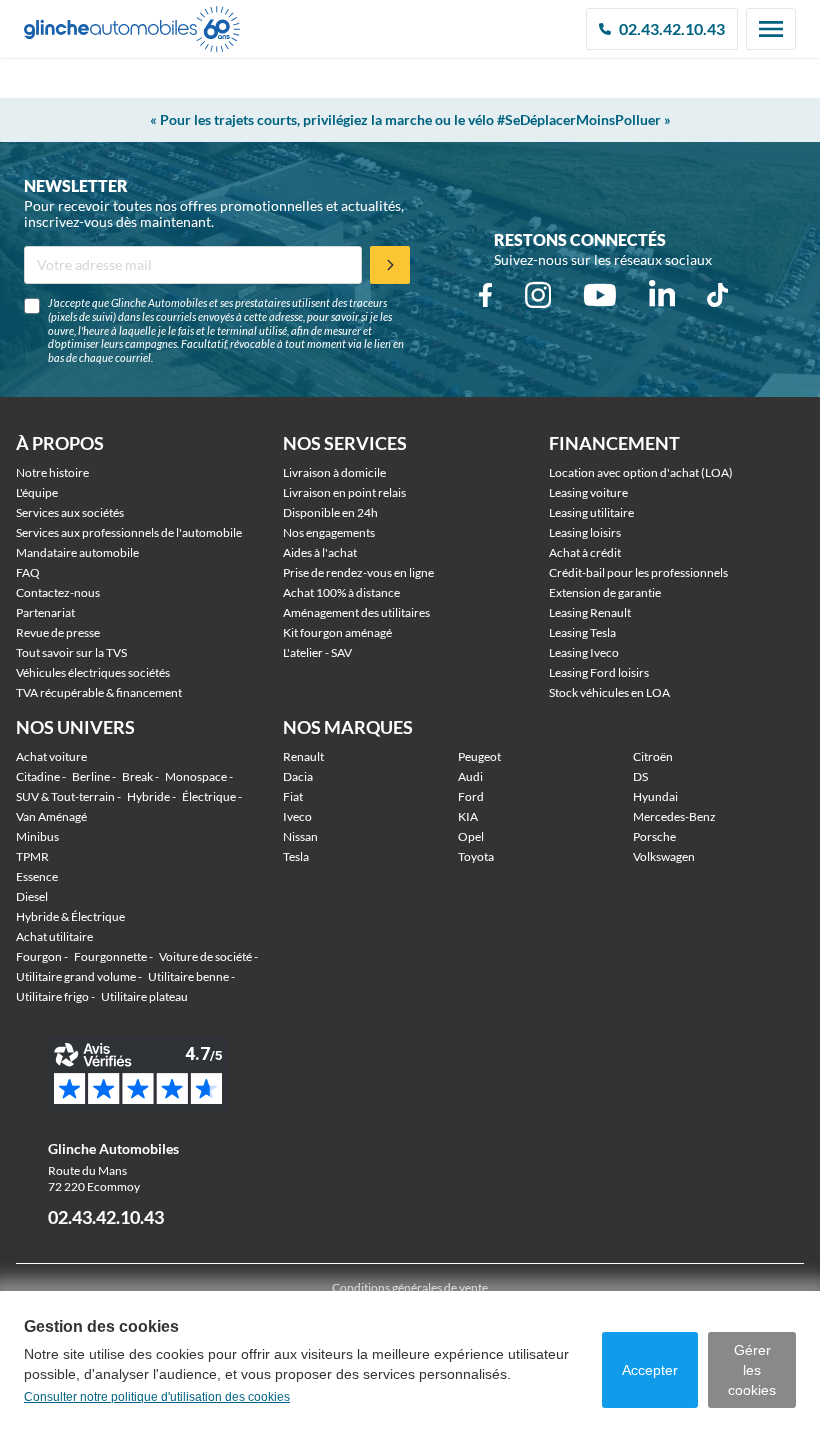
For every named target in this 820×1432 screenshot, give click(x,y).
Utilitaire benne (188, 976)
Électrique (209, 796)
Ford (471, 796)
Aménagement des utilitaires (356, 612)
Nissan (300, 836)
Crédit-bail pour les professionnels (638, 572)
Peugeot (479, 756)
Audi (470, 776)
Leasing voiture (588, 492)
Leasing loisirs (585, 532)
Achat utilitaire (54, 936)
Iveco (297, 816)
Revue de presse (58, 632)
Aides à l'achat (320, 552)
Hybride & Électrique (70, 916)
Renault (303, 756)
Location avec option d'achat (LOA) (641, 472)
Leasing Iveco (584, 652)
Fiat (293, 796)
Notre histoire (52, 472)
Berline (91, 776)
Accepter (650, 1370)
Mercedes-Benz (674, 816)
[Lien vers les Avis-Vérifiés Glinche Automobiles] (159, 1074)
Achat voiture (51, 756)
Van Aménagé (51, 816)
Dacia (298, 776)
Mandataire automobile (77, 552)
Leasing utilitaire (591, 512)
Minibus (37, 836)
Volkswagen (664, 856)
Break (137, 776)
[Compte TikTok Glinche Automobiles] (717, 295)
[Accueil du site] (132, 29)
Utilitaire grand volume (76, 976)
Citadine (38, 776)
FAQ (28, 572)
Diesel (32, 896)
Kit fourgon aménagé (337, 632)
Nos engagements (329, 532)
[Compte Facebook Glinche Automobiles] (485, 295)
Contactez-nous (58, 592)
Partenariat (45, 612)
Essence (37, 876)
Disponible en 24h (330, 512)
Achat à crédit (585, 552)
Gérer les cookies (752, 1370)
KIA (468, 816)
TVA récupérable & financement (99, 692)
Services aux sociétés (70, 512)
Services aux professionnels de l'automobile (129, 532)
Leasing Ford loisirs (599, 672)
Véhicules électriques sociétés (93, 672)
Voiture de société (205, 956)
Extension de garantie (605, 592)
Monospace (196, 776)
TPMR (32, 856)
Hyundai (655, 796)
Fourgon (39, 956)
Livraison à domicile (334, 472)
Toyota (476, 856)
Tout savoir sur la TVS (71, 652)
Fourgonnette (110, 956)
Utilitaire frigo (52, 996)
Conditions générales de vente (410, 1287)
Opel (471, 836)
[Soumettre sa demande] (390, 265)
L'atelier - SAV (317, 652)
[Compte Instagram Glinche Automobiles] (538, 295)
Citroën (653, 756)
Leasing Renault (590, 612)
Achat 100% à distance (341, 592)
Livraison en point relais (344, 492)
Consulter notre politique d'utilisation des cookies (157, 1397)
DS (640, 776)
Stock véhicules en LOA (609, 692)
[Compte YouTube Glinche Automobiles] (600, 295)
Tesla (296, 856)
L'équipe (37, 492)
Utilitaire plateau (144, 996)
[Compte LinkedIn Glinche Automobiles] (662, 295)
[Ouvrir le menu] (771, 29)
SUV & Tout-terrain (65, 796)
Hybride (148, 796)
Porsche (654, 836)
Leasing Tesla (582, 632)
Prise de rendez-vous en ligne (358, 572)
